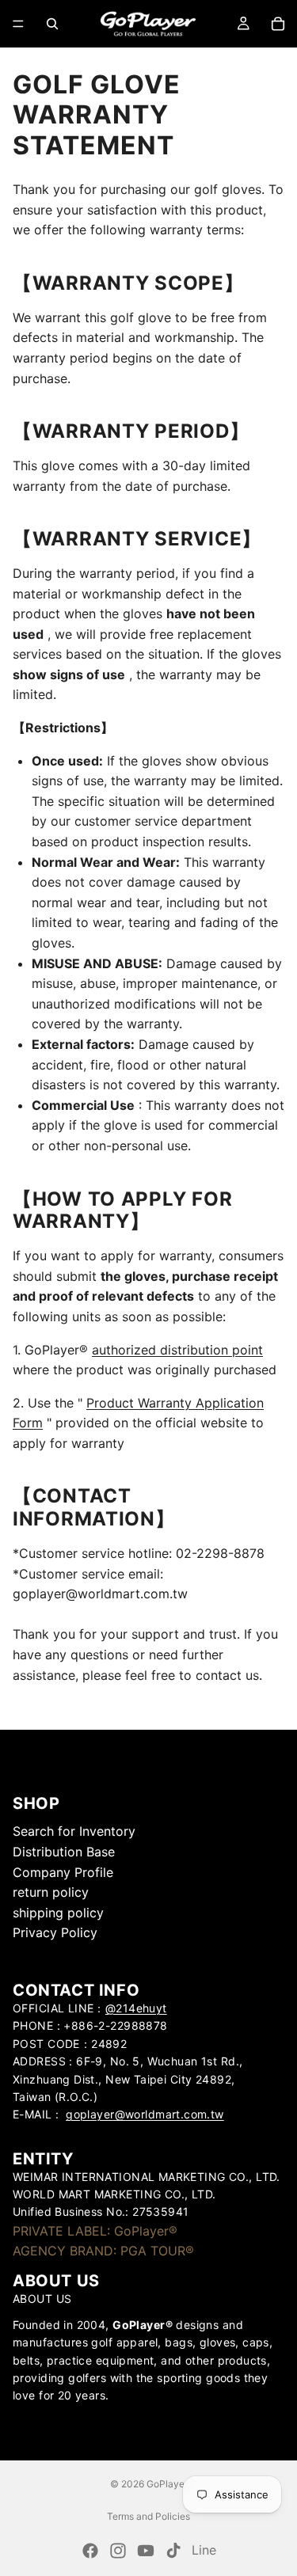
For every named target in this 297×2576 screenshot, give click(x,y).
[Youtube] (146, 2551)
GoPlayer (167, 2484)
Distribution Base (64, 1852)
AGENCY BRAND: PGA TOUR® (103, 2251)
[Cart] (278, 24)
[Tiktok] (173, 2551)
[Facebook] (90, 2551)
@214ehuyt (136, 2008)
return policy (51, 1892)
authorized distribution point (177, 1350)
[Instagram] (118, 2551)
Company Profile (63, 1872)
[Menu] (18, 24)
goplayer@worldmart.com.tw (145, 2115)
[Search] (52, 24)
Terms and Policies (148, 2516)
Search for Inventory (74, 1832)
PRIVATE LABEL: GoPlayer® (95, 2231)
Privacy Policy (55, 1933)
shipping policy (58, 1913)
